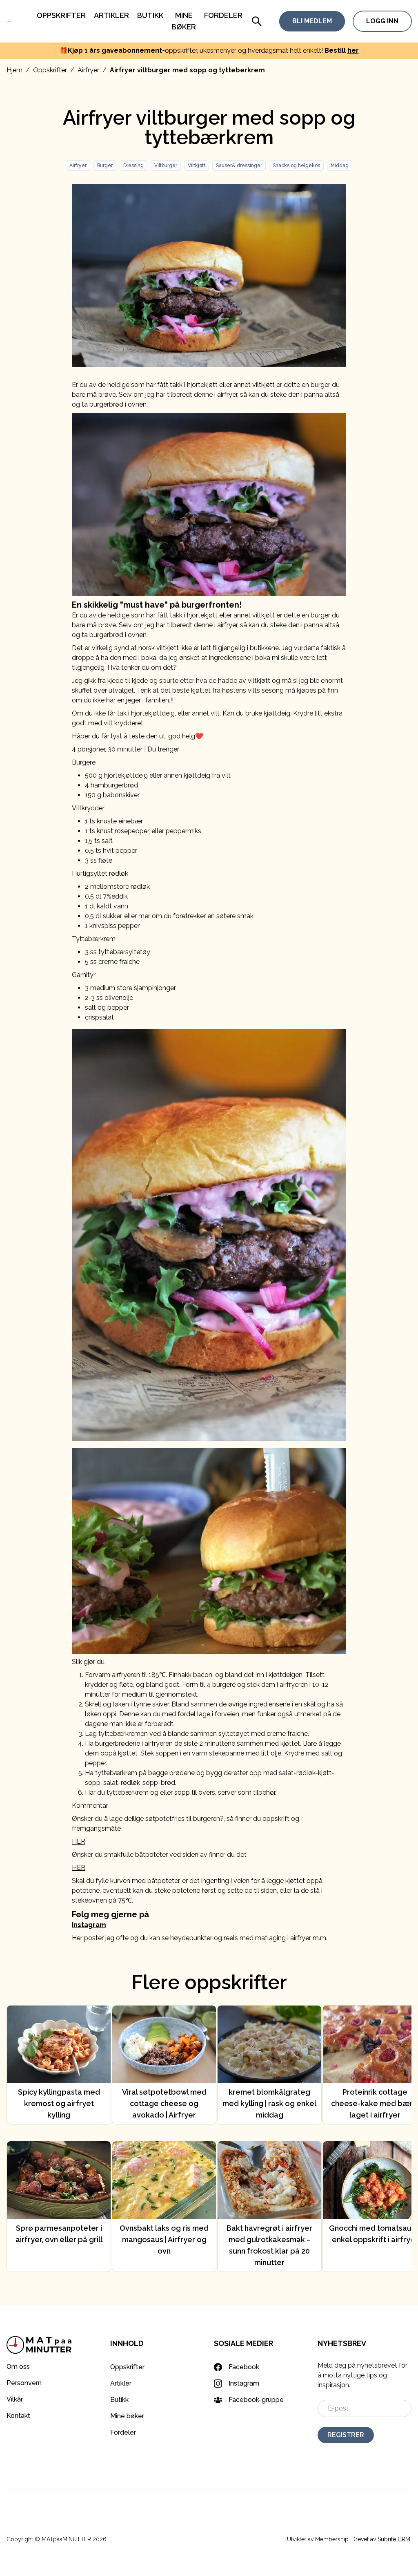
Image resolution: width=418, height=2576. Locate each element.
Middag (340, 165)
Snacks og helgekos (296, 165)
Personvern (24, 2383)
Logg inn (382, 21)
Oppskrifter (61, 15)
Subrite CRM (394, 2539)
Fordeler (223, 15)
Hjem (14, 70)
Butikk (150, 15)
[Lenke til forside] (9, 21)
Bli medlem (312, 21)
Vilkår (15, 2399)
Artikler (111, 15)
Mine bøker (127, 2416)
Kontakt (18, 2416)
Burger (105, 165)
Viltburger (166, 165)
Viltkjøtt (197, 165)
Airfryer (88, 70)
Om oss (18, 2367)
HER (79, 1841)
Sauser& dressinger (239, 165)
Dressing (133, 165)
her (353, 50)
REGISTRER (346, 2435)
